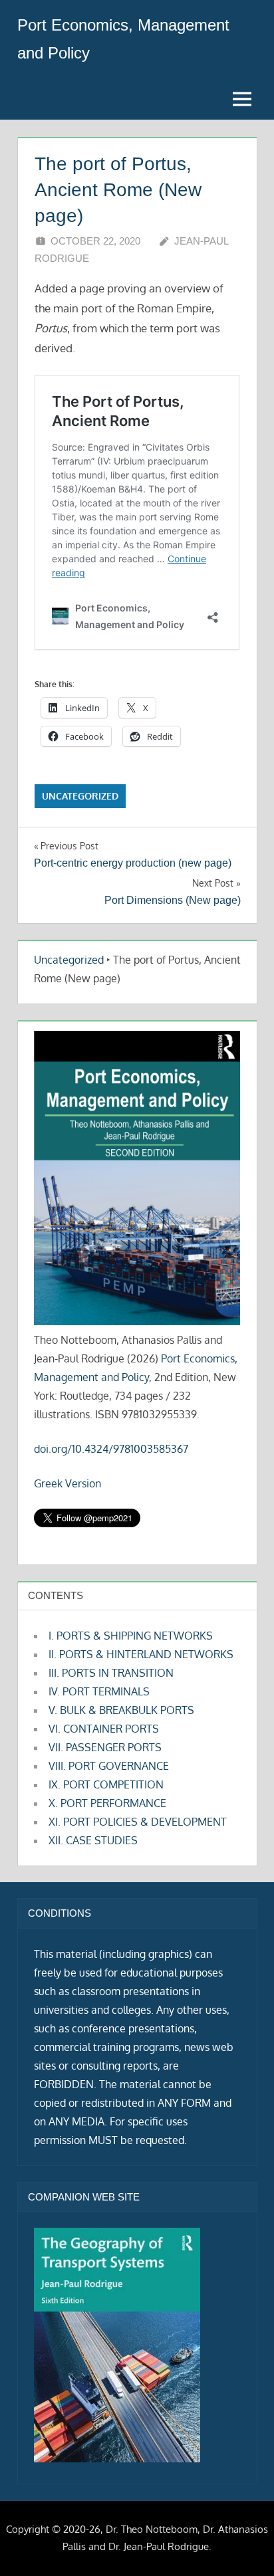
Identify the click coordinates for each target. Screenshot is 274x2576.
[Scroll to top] (242, 2544)
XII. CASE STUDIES (93, 1840)
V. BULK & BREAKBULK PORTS (121, 1710)
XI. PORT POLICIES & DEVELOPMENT (138, 1822)
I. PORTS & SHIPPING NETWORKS (131, 1636)
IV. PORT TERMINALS (99, 1691)
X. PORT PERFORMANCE (107, 1803)
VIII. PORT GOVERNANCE (109, 1766)
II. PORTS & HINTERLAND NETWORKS (141, 1654)
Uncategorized (80, 796)
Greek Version (68, 1483)
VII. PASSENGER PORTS (105, 1747)
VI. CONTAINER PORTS (104, 1729)
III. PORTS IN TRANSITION (111, 1673)
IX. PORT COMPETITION (106, 1784)
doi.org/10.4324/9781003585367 (111, 1449)
